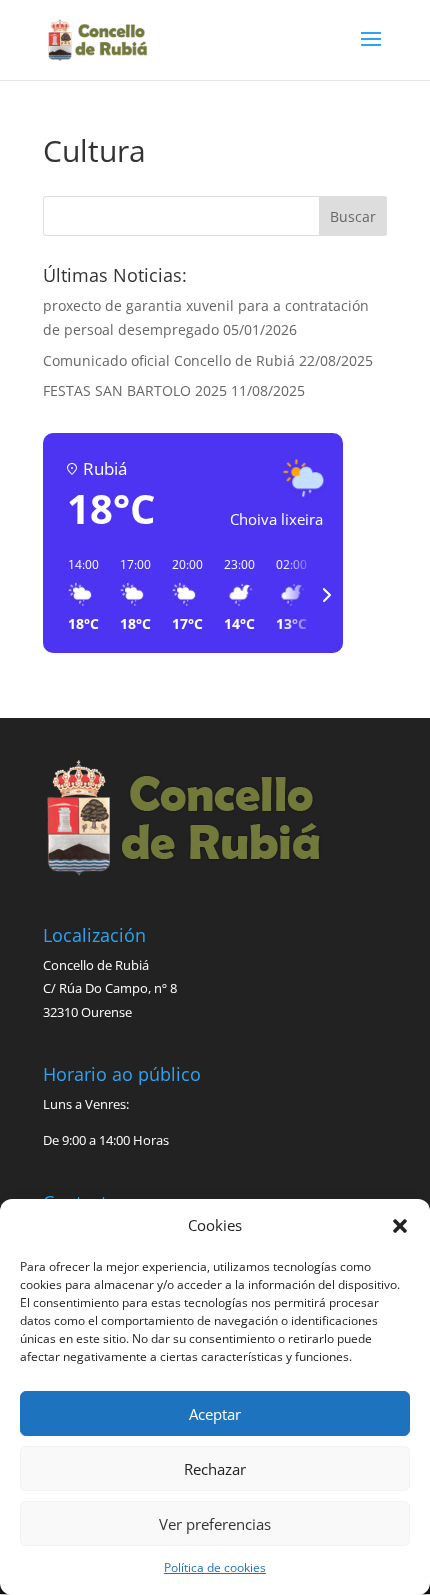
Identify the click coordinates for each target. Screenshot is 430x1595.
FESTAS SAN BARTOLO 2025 (135, 390)
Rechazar (215, 1469)
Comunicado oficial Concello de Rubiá (169, 360)
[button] (400, 1226)
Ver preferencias (215, 1524)
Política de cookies (215, 1567)
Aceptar (215, 1414)
